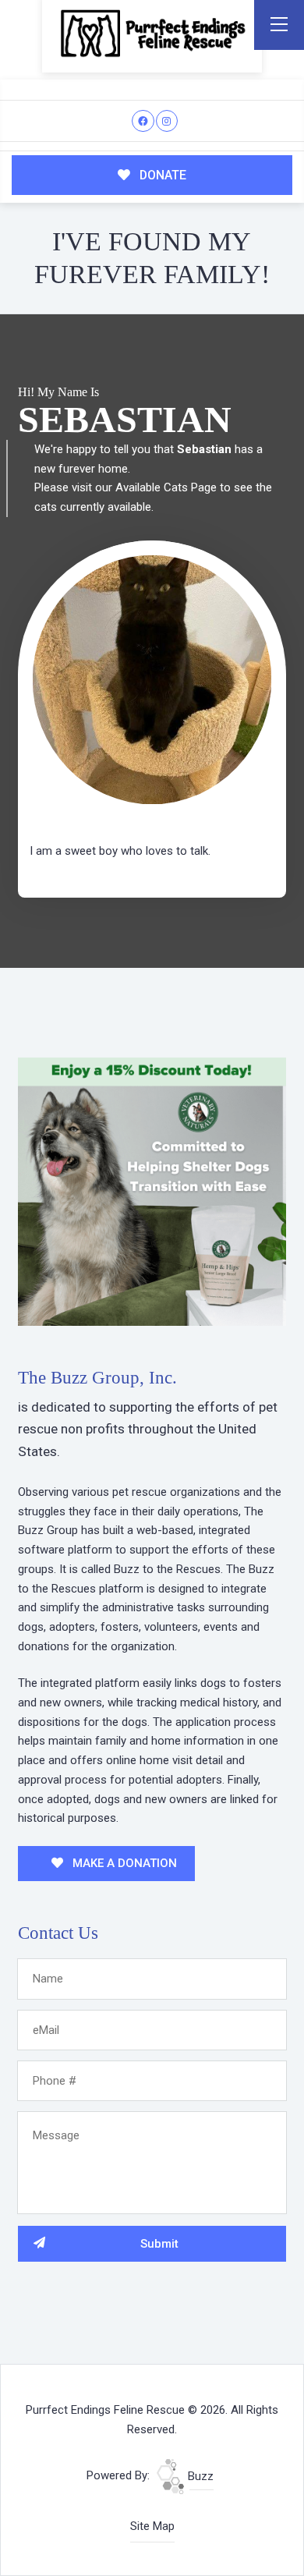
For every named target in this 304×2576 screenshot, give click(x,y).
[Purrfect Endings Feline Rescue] (152, 33)
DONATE (161, 175)
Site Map (152, 2526)
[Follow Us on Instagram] (167, 121)
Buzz (199, 2476)
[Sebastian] (152, 680)
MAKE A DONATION (123, 1863)
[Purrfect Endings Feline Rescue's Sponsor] (152, 1191)
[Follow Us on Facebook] (143, 121)
